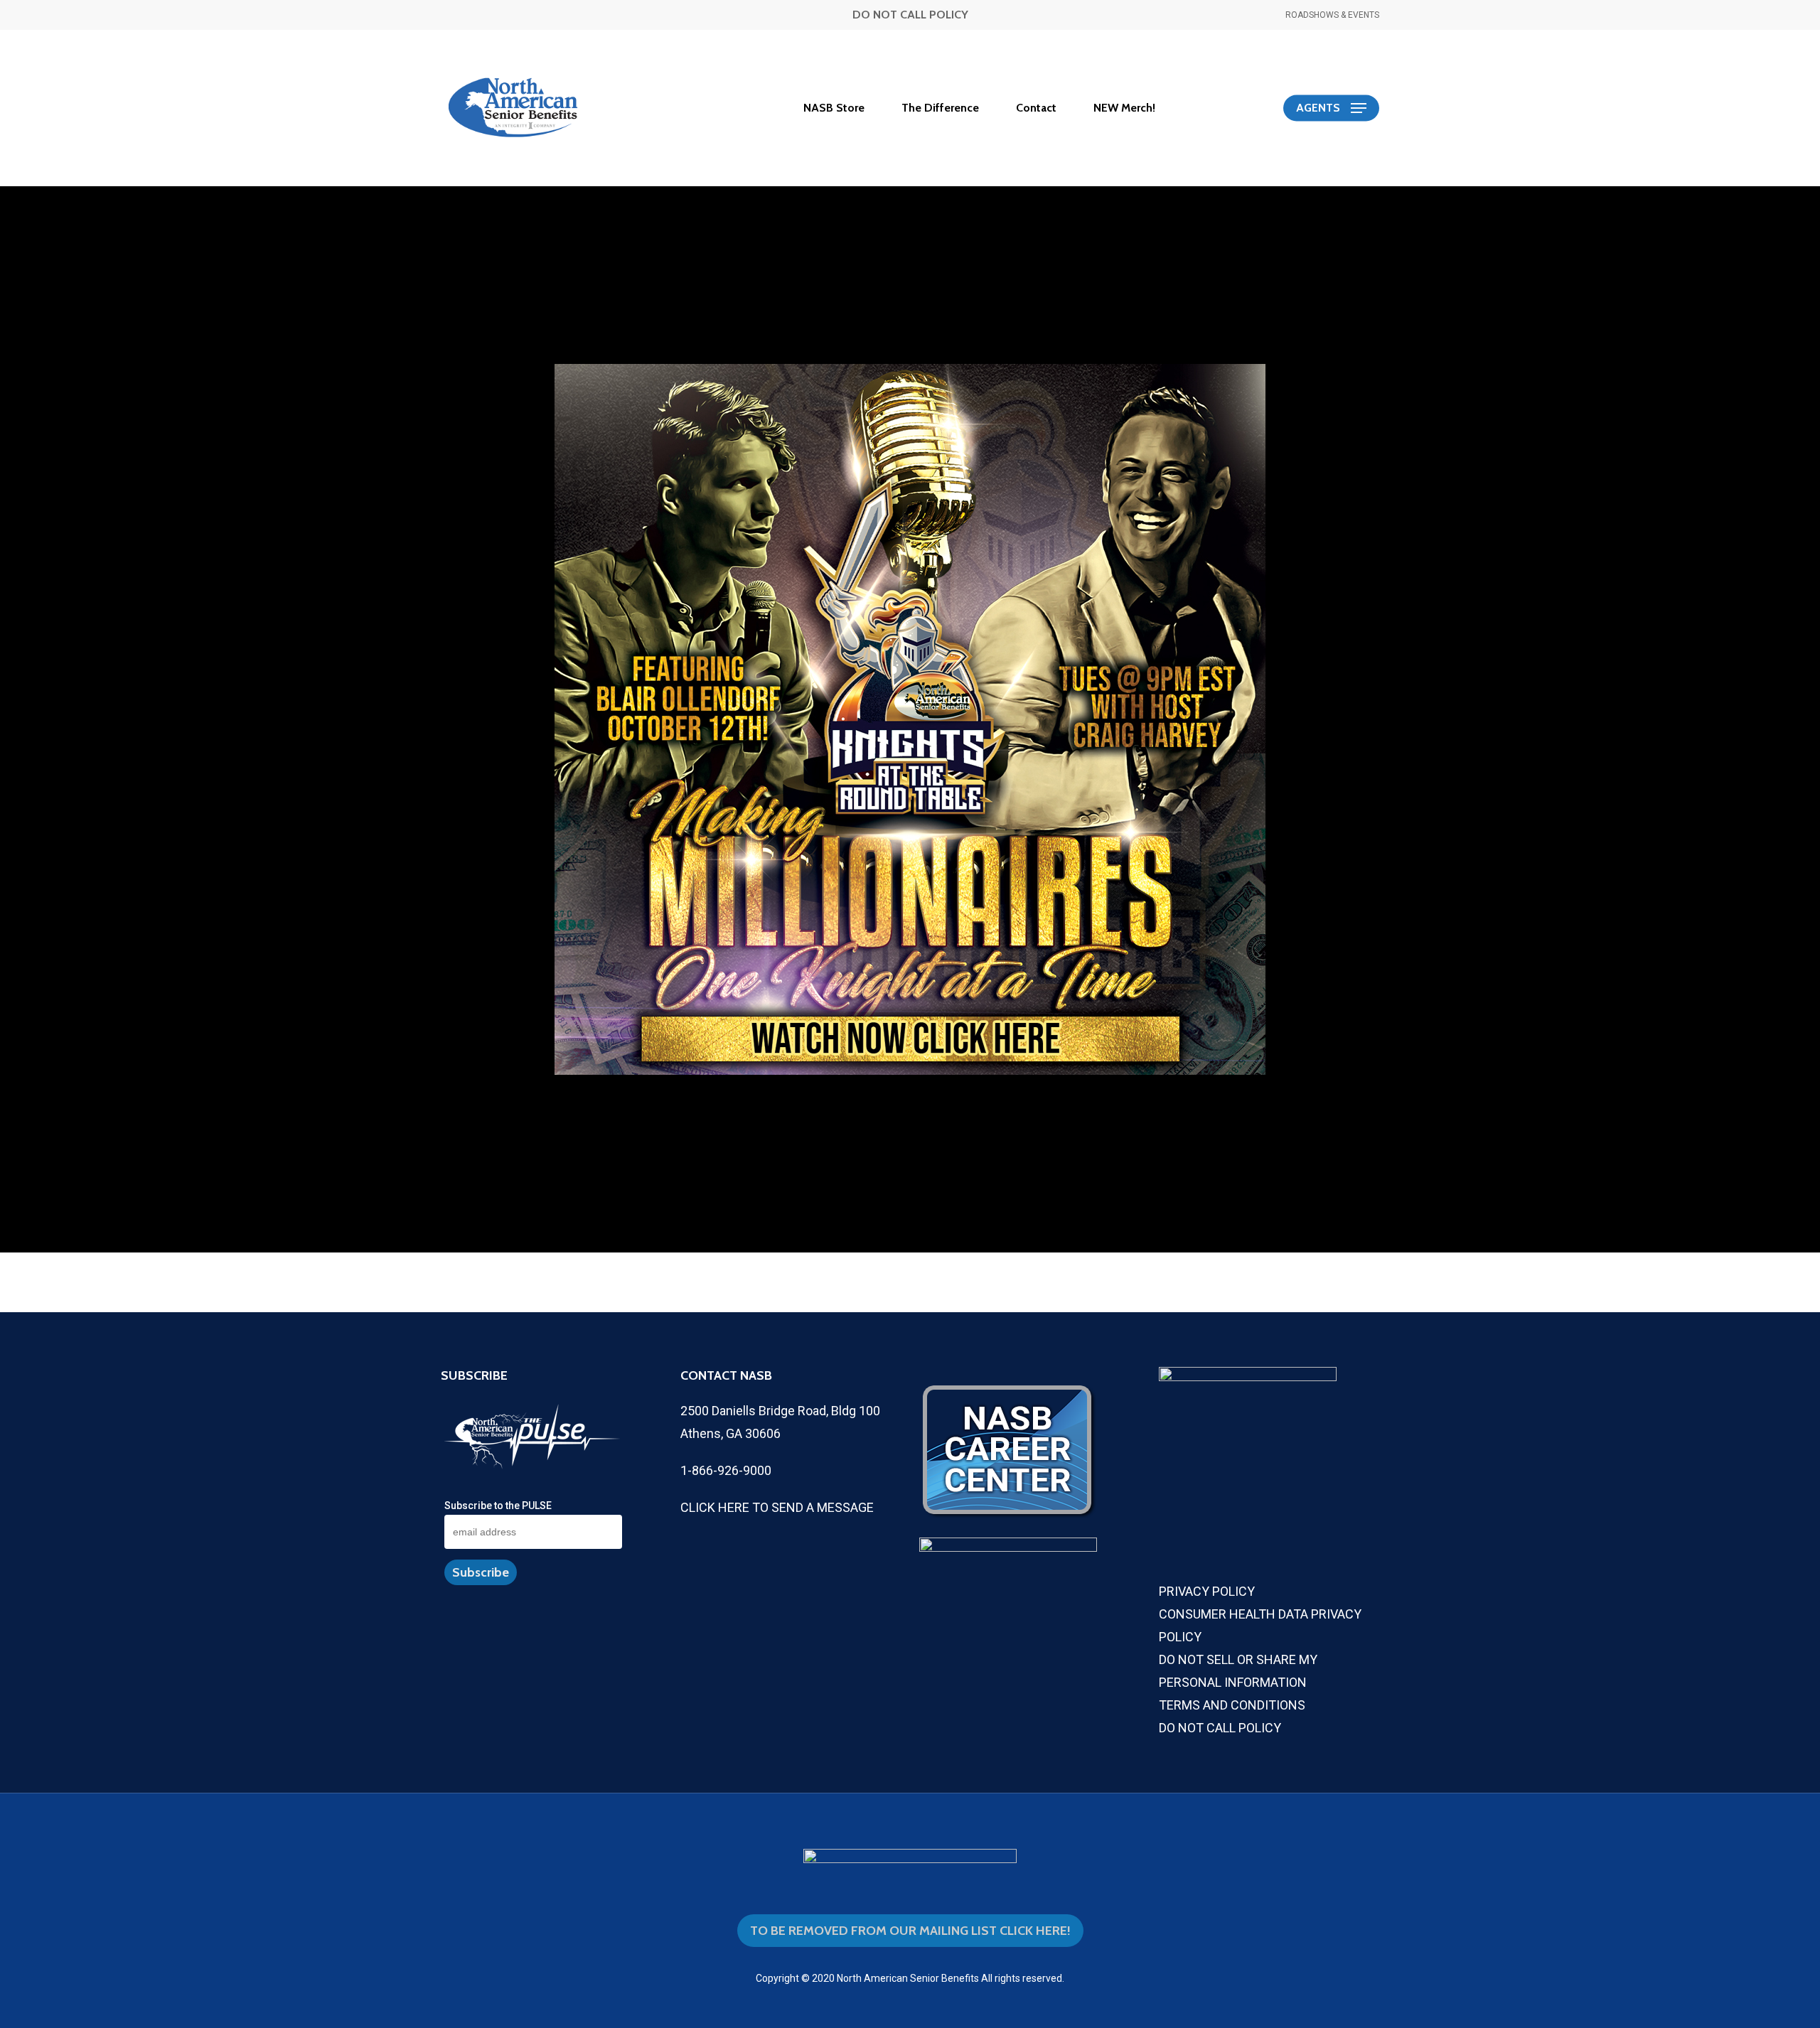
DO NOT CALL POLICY (910, 15)
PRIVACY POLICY (1207, 1591)
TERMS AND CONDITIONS (1232, 1705)
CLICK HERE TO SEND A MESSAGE (777, 1507)
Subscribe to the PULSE (498, 1506)
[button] (1331, 108)
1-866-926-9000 (726, 1470)
